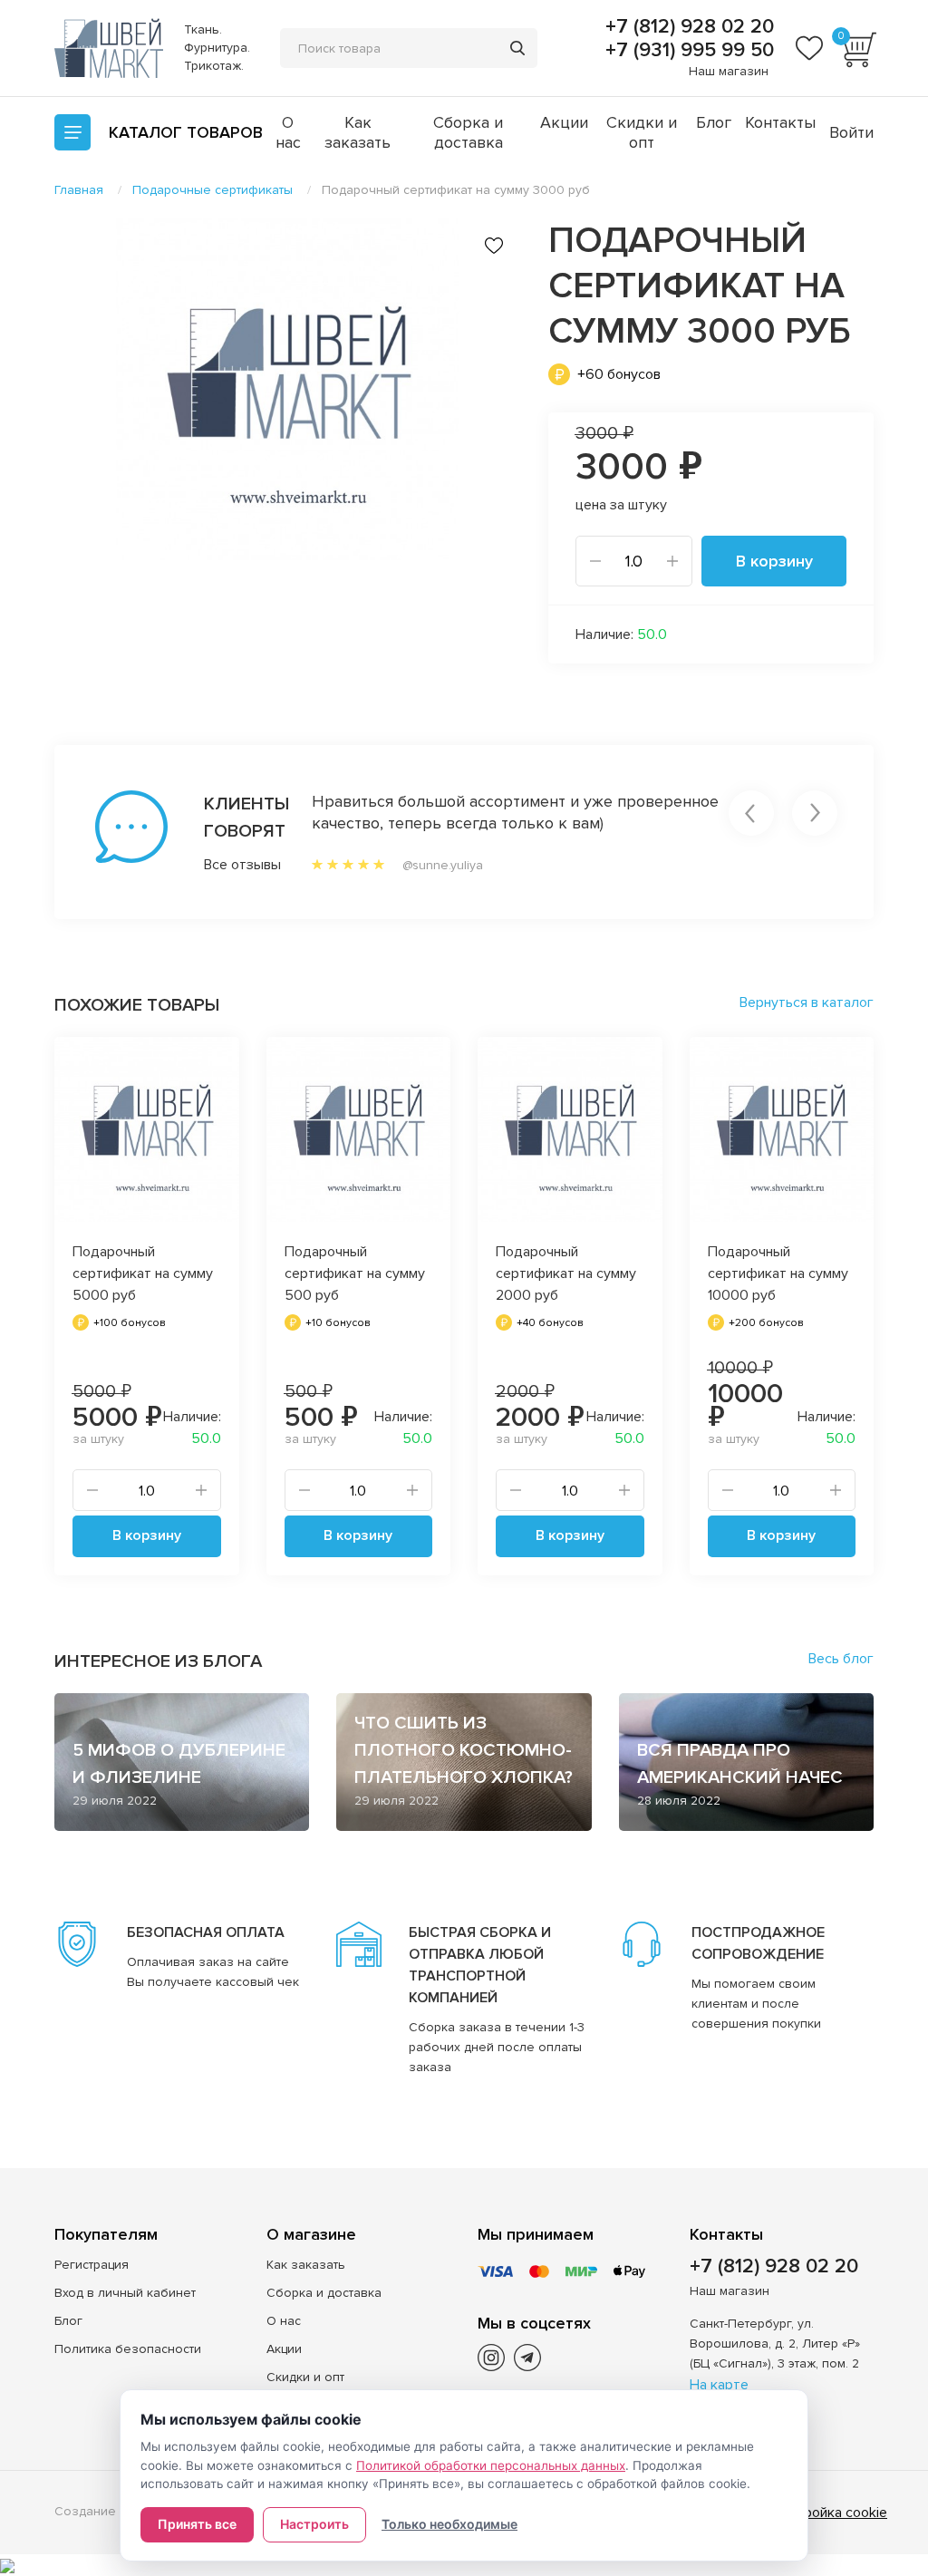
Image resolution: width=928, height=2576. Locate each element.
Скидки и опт (642, 132)
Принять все (197, 2524)
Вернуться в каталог (807, 1002)
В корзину (774, 561)
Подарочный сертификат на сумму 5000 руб (143, 1273)
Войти (851, 132)
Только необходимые (449, 2524)
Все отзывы (222, 865)
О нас (288, 132)
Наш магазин (729, 71)
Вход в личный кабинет (125, 2293)
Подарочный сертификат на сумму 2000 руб (566, 1273)
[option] (288, 389)
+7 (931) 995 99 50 (687, 51)
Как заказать (358, 132)
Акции (564, 122)
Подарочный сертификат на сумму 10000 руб (778, 1273)
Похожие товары (137, 1005)
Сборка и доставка (468, 132)
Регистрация (92, 2265)
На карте (719, 2385)
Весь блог (841, 1659)
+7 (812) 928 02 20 (687, 27)
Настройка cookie (830, 2513)
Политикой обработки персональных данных (491, 2465)
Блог (714, 122)
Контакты (780, 122)
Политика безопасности (128, 2349)
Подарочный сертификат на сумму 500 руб (355, 1273)
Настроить (314, 2524)
